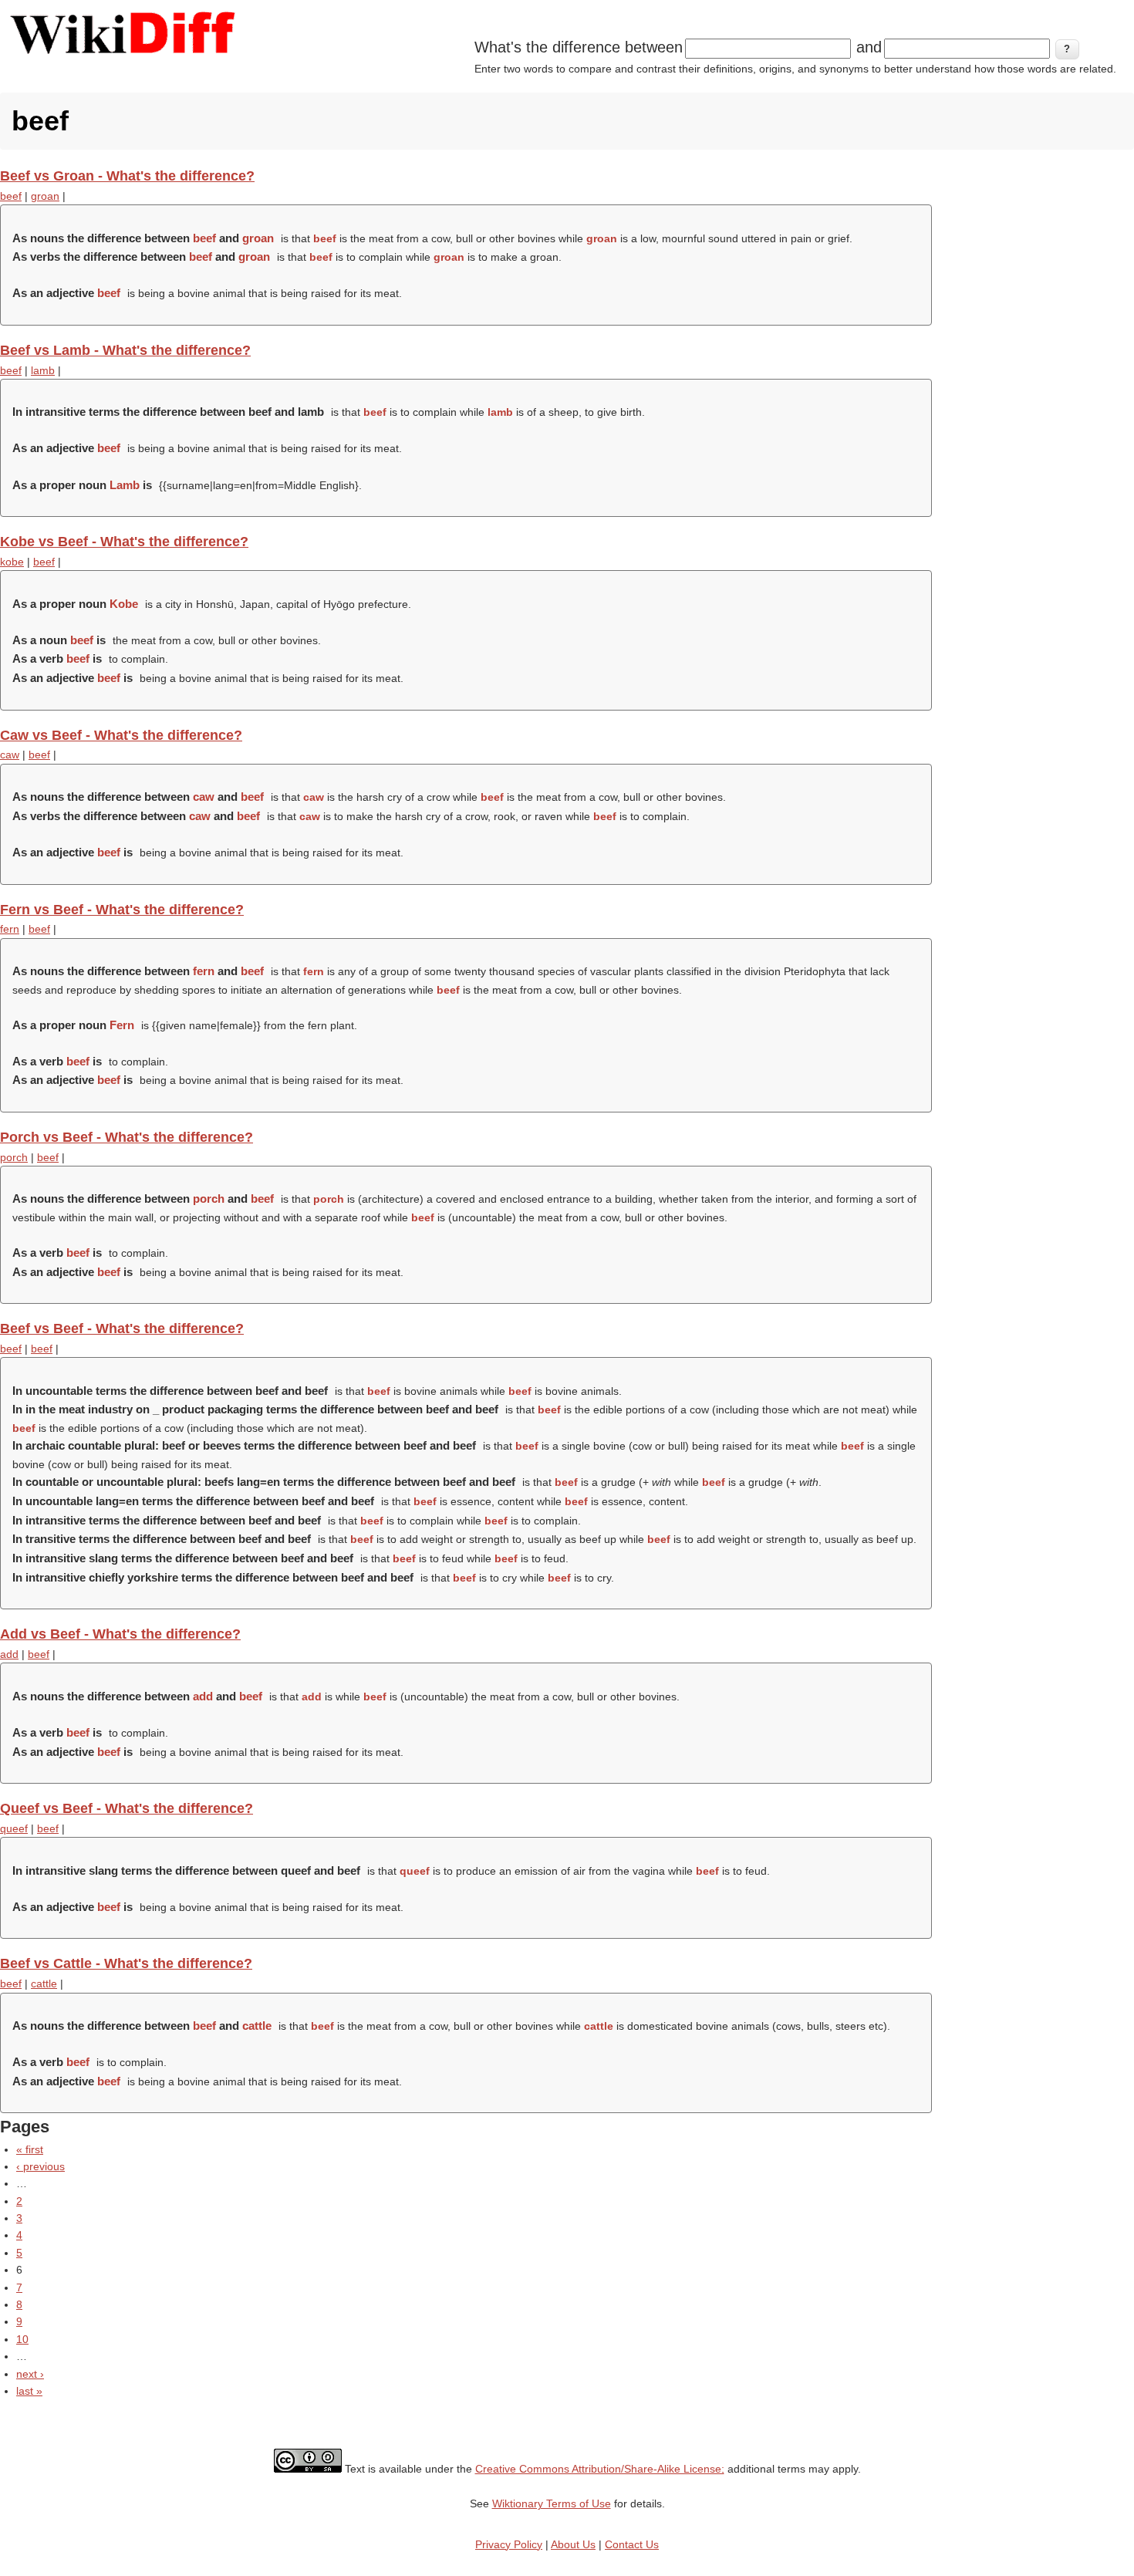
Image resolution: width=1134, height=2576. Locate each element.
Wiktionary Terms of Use (552, 2503)
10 (22, 2339)
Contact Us (632, 2544)
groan (45, 196)
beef (11, 196)
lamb (43, 370)
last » (29, 2391)
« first (30, 2149)
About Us (573, 2544)
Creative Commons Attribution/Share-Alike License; (600, 2469)
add (9, 1654)
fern (10, 929)
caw (10, 755)
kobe (12, 562)
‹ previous (40, 2166)
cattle (44, 1983)
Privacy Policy (509, 2544)
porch (14, 1157)
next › (30, 2374)
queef (14, 1828)
